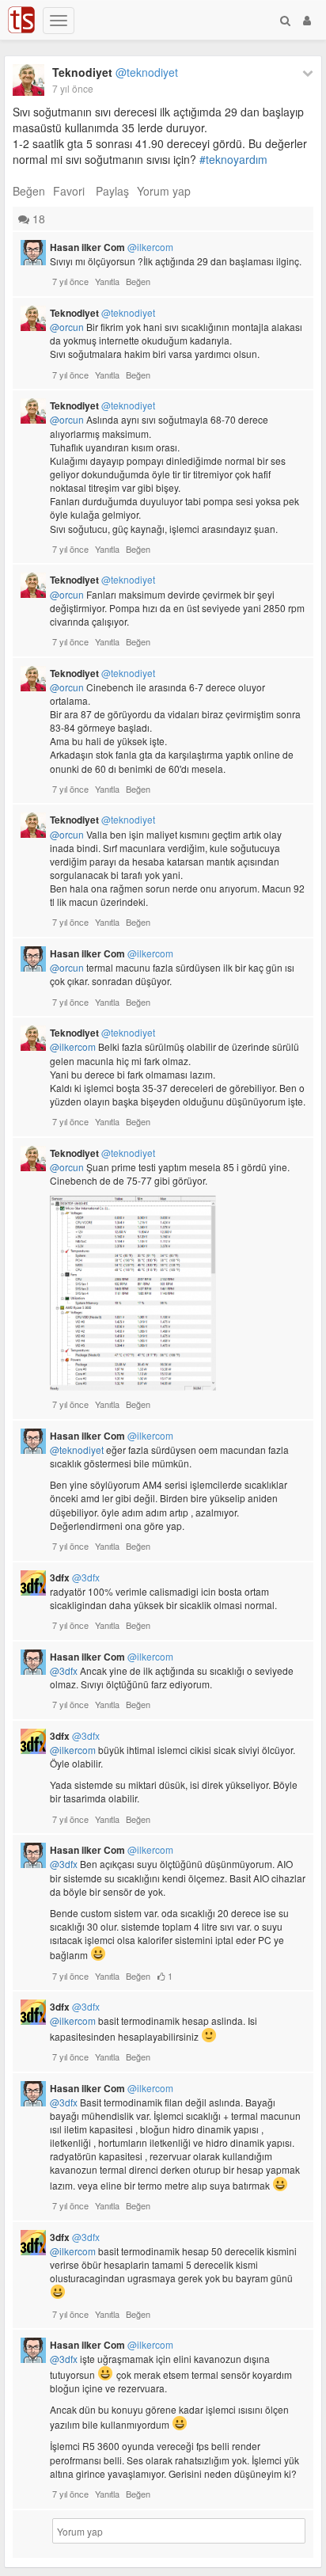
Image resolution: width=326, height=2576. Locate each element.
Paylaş (112, 191)
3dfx (75, 1577)
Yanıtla (107, 281)
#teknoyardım (233, 159)
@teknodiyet (77, 1450)
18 (37, 219)
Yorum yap (164, 191)
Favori (69, 191)
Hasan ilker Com (112, 247)
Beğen (29, 191)
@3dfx (64, 1670)
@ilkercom (73, 1046)
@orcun (67, 327)
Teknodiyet (115, 72)
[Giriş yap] (307, 20)
